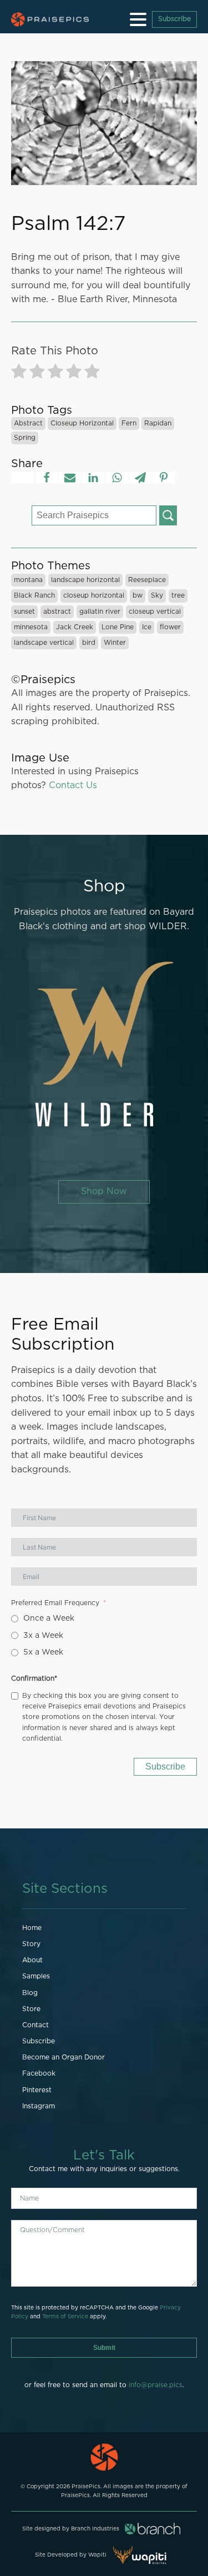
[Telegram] (140, 478)
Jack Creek (75, 627)
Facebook (39, 2073)
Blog (30, 1993)
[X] (23, 478)
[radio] (19, 374)
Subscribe (174, 19)
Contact (35, 2025)
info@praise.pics (156, 2385)
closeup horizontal (82, 423)
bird (89, 643)
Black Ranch (34, 595)
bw (138, 595)
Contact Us (73, 785)
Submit (104, 2348)
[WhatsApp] (117, 478)
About (32, 1960)
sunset (24, 612)
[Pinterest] (164, 478)
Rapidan (158, 423)
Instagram (39, 2106)
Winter (115, 643)
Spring (25, 438)
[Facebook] (47, 478)
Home (32, 1928)
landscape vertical (44, 643)
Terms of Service (65, 2317)
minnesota (31, 627)
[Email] (70, 478)
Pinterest (37, 2090)
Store (31, 2009)
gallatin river (100, 612)
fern (129, 423)
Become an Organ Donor (64, 2057)
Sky (157, 595)
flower (170, 627)
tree (178, 595)
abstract (28, 423)
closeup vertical (155, 612)
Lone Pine (118, 627)
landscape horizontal (85, 580)
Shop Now (104, 1191)
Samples (36, 1976)
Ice (147, 627)
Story (31, 1944)
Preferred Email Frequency (55, 1603)
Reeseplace (147, 580)
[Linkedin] (93, 478)
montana (28, 580)
